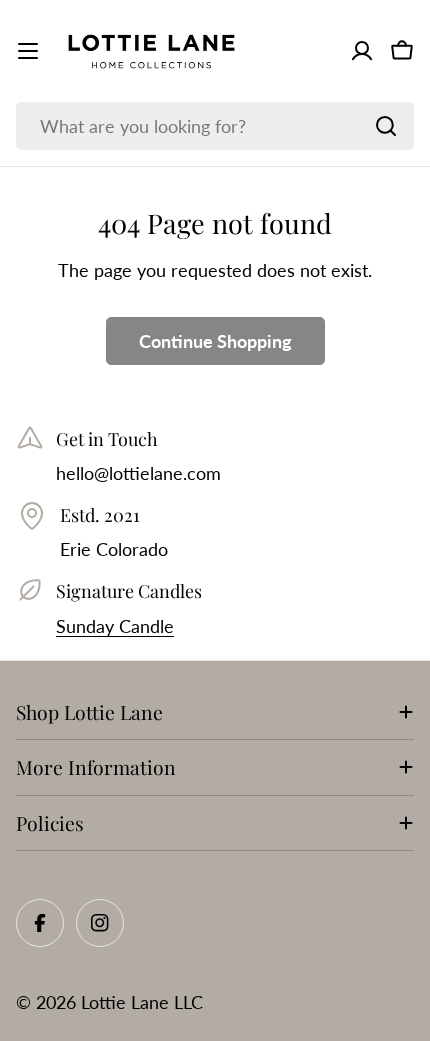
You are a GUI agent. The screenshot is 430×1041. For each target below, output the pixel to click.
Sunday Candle (115, 626)
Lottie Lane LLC (142, 1002)
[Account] (362, 51)
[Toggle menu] (28, 51)
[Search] (386, 126)
